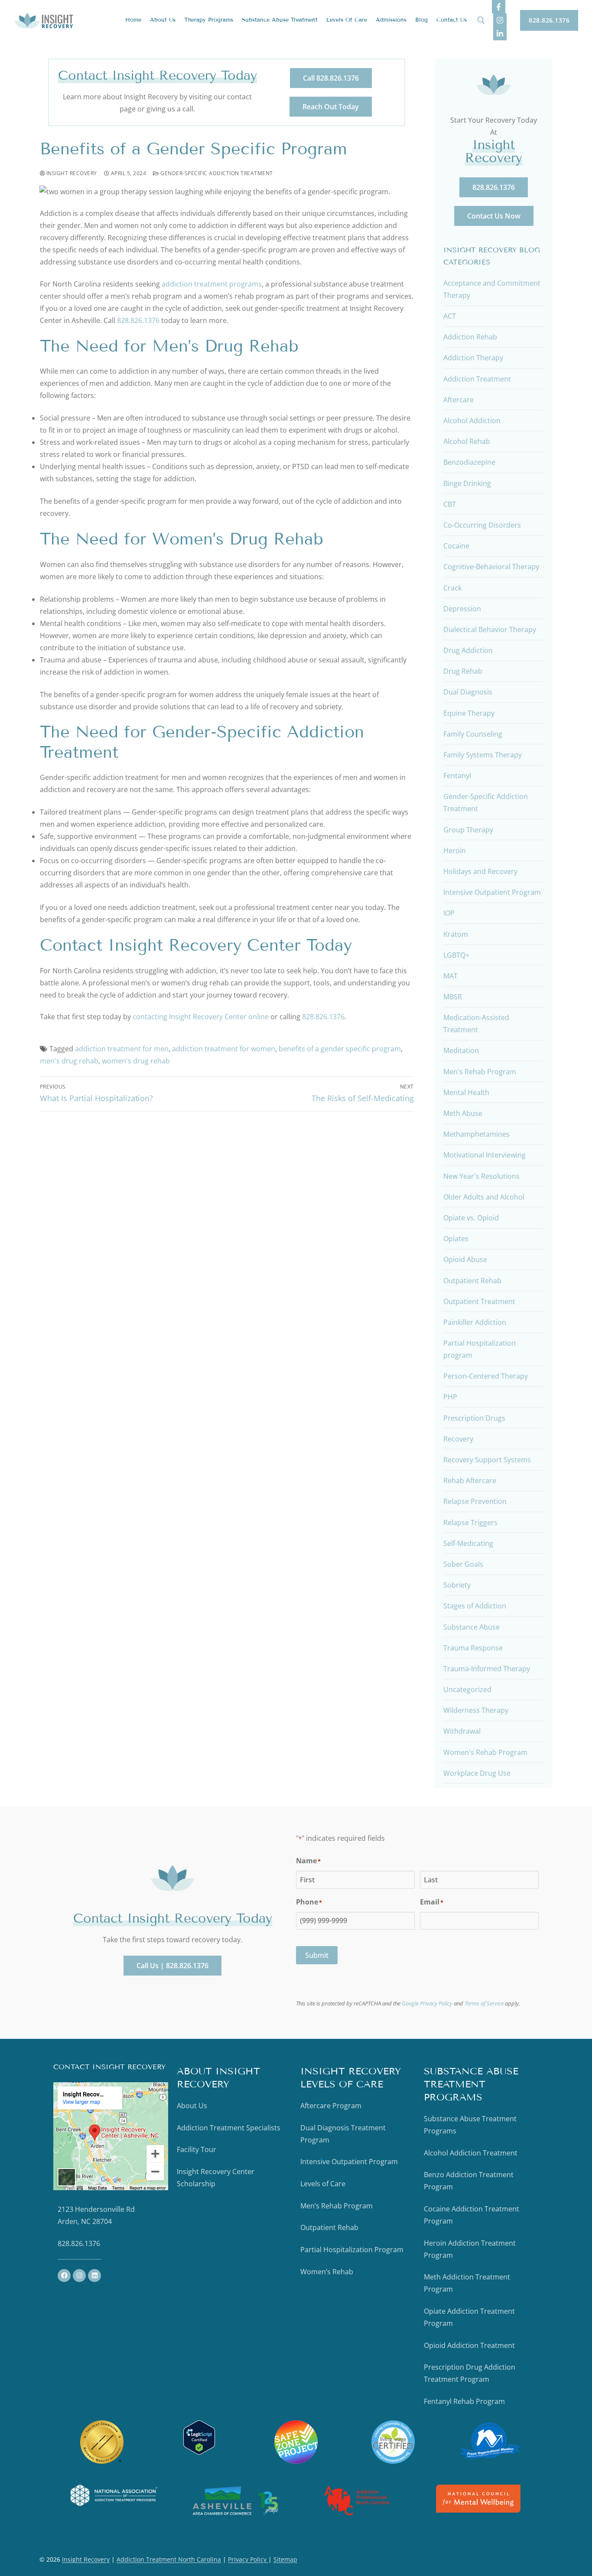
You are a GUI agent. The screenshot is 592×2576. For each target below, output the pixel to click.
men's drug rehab (69, 1061)
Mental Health (466, 1092)
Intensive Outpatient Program (492, 892)
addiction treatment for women (224, 1049)
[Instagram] (500, 20)
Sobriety (457, 1585)
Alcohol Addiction (472, 421)
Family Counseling (473, 734)
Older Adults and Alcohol (484, 1197)
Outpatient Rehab (472, 1281)
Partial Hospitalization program (480, 1349)
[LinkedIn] (500, 34)
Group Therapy (468, 830)
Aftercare (459, 400)
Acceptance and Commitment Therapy (492, 289)
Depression (462, 609)
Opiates (456, 1239)
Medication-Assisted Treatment (476, 1024)
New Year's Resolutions (481, 1176)
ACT (450, 316)
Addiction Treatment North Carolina (169, 2559)
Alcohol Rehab (467, 441)
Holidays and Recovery (480, 871)
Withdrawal (462, 1731)
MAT (451, 976)
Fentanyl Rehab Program (464, 2401)
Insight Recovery (71, 173)
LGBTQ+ (456, 955)
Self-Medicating (468, 1543)
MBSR (453, 997)
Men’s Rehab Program (337, 2206)
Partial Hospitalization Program (352, 2250)
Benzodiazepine (469, 462)
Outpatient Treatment (479, 1301)
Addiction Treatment (477, 379)
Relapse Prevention (475, 1501)
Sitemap (285, 2559)
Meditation (461, 1050)
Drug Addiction (468, 650)
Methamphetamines (477, 1134)
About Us (192, 2106)
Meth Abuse (463, 1113)
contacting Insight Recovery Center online (201, 1017)
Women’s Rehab (327, 2272)
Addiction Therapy (473, 358)
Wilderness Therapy (476, 1710)
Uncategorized (467, 1689)
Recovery (458, 1439)
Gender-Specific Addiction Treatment (216, 173)
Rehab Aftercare (470, 1480)
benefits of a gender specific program (340, 1049)
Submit (317, 1955)
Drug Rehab (463, 671)
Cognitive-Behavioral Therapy (491, 567)
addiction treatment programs (212, 284)
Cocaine (456, 546)
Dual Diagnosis (468, 692)
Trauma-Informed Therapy (487, 1669)
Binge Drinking (467, 483)
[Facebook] (499, 7)
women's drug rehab (136, 1061)
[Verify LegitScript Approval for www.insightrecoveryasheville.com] (199, 2452)
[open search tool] (481, 20)
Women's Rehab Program (485, 1752)
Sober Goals (463, 1564)
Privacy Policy (248, 2559)
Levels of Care (323, 2184)
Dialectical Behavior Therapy (490, 629)
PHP (450, 1397)
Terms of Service (484, 2003)
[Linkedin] (94, 2276)
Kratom (456, 934)
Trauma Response (473, 1648)
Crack (452, 588)
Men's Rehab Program (480, 1072)
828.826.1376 (549, 20)
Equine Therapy (469, 713)
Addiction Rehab (470, 337)
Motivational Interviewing (485, 1155)
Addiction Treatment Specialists (229, 2128)
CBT (450, 504)
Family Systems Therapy (483, 755)
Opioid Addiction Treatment (469, 2345)
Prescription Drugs (474, 1418)
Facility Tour (197, 2149)
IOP (449, 913)
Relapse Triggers (470, 1523)
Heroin (455, 851)
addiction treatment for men (122, 1049)
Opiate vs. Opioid (471, 1218)
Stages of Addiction (475, 1606)
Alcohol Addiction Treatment (471, 2153)
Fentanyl (457, 776)
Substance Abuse (472, 1627)
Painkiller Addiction (475, 1322)
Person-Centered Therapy (486, 1376)
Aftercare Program (331, 2106)
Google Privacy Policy (427, 2003)
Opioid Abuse (465, 1259)
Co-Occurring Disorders (482, 525)
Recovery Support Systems (487, 1460)
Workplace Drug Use (477, 1773)
